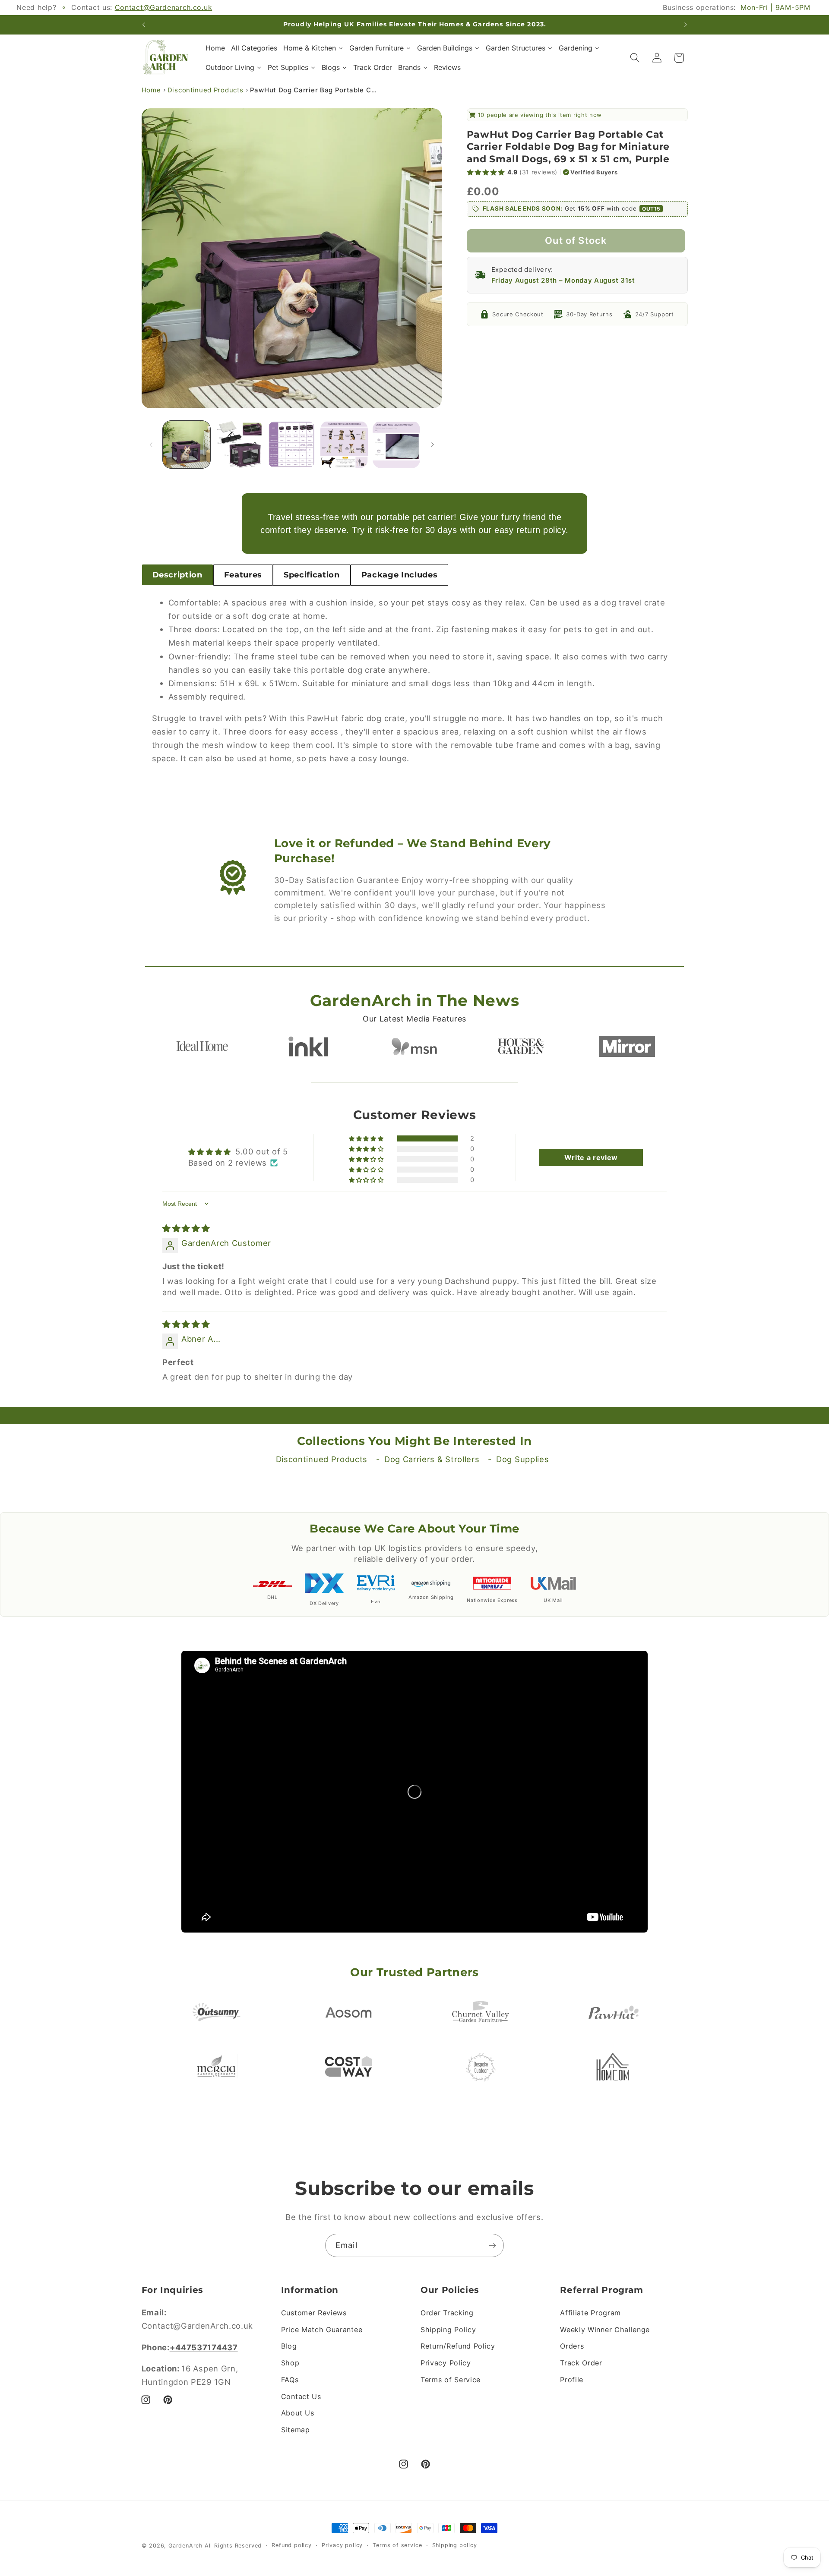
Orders (572, 2346)
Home (151, 90)
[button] (635, 58)
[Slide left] (151, 445)
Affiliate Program (590, 2313)
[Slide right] (432, 445)
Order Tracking (447, 2313)
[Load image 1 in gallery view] (187, 445)
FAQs (290, 2380)
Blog (289, 2346)
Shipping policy (455, 2545)
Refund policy (291, 2545)
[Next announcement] (686, 25)
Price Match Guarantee (322, 2330)
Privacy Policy (446, 2363)
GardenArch (185, 2546)
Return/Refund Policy (458, 2346)
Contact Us (301, 2396)
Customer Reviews (314, 2313)
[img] (186, 1228)
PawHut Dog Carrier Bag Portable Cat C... (315, 90)
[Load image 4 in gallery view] (344, 445)
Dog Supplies (522, 1459)
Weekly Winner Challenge (605, 2330)
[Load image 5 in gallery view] (396, 445)
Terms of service (397, 2545)
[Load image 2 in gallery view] (239, 445)
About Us (298, 2413)
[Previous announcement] (143, 25)
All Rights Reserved (233, 2546)
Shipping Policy (448, 2330)
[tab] (177, 575)
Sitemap (296, 2430)
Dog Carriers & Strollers (432, 1459)
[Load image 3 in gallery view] (291, 445)
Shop (290, 2363)
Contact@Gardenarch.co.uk (164, 7)
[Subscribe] (492, 2245)
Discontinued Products (206, 90)
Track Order (581, 2363)
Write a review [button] (591, 1157)
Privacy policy (342, 2545)
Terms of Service (451, 2380)
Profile (572, 2380)
